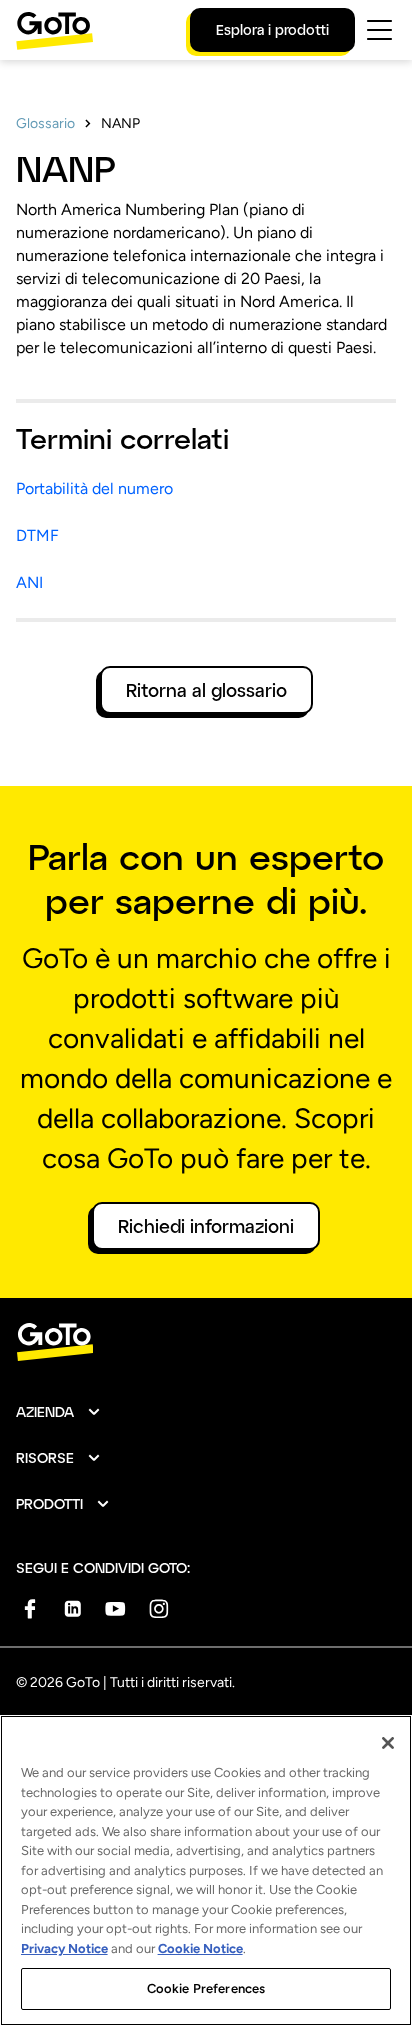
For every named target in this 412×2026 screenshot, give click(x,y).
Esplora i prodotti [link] (272, 29)
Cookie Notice (200, 1948)
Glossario (45, 123)
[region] (206, 1870)
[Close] (388, 1743)
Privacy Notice (64, 1948)
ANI (29, 582)
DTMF (37, 535)
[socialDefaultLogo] (29, 1608)
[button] (59, 1412)
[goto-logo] (206, 1342)
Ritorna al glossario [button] (206, 690)
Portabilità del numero (94, 488)
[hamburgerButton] (379, 30)
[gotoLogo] (55, 30)
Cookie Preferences (206, 1988)
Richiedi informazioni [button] (206, 1226)
